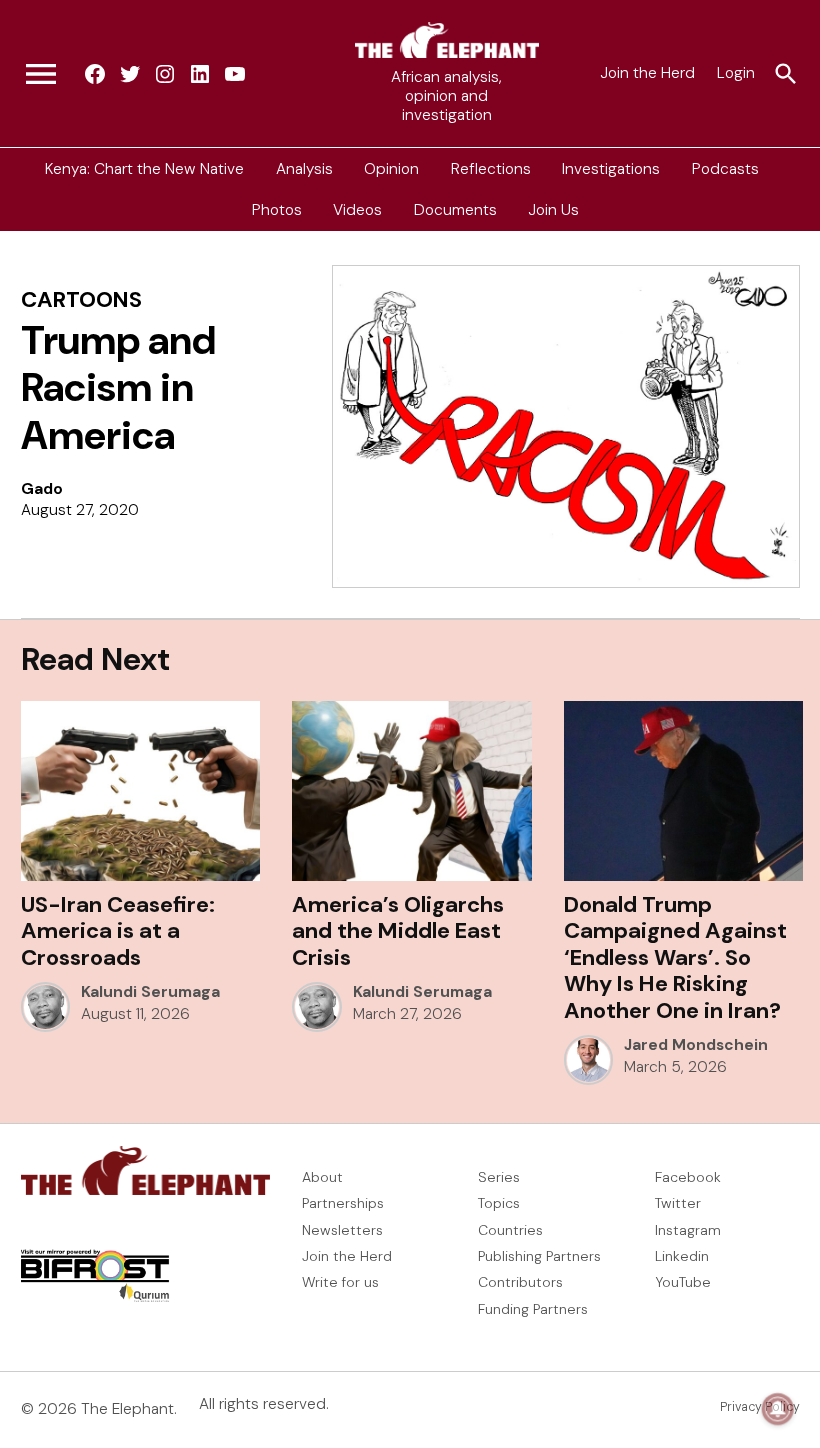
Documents (455, 210)
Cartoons (81, 299)
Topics (499, 1203)
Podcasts (725, 168)
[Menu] (41, 74)
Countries (510, 1230)
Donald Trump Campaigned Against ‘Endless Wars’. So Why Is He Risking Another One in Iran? (675, 957)
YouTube (683, 1282)
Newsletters (342, 1230)
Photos (277, 210)
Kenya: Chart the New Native (144, 168)
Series (499, 1177)
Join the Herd (647, 73)
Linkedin (682, 1256)
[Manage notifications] (778, 1409)
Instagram (688, 1230)
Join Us (553, 210)
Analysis (304, 168)
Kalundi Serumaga (150, 992)
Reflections (491, 168)
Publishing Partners (539, 1256)
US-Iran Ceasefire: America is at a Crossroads (118, 931)
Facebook (688, 1177)
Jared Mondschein (696, 1045)
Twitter (678, 1203)
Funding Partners (533, 1309)
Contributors (520, 1282)
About (322, 1177)
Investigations (611, 168)
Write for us (340, 1282)
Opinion (391, 168)
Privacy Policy (760, 1407)
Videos (357, 210)
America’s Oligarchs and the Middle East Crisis (398, 931)
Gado (42, 489)
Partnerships (343, 1203)
